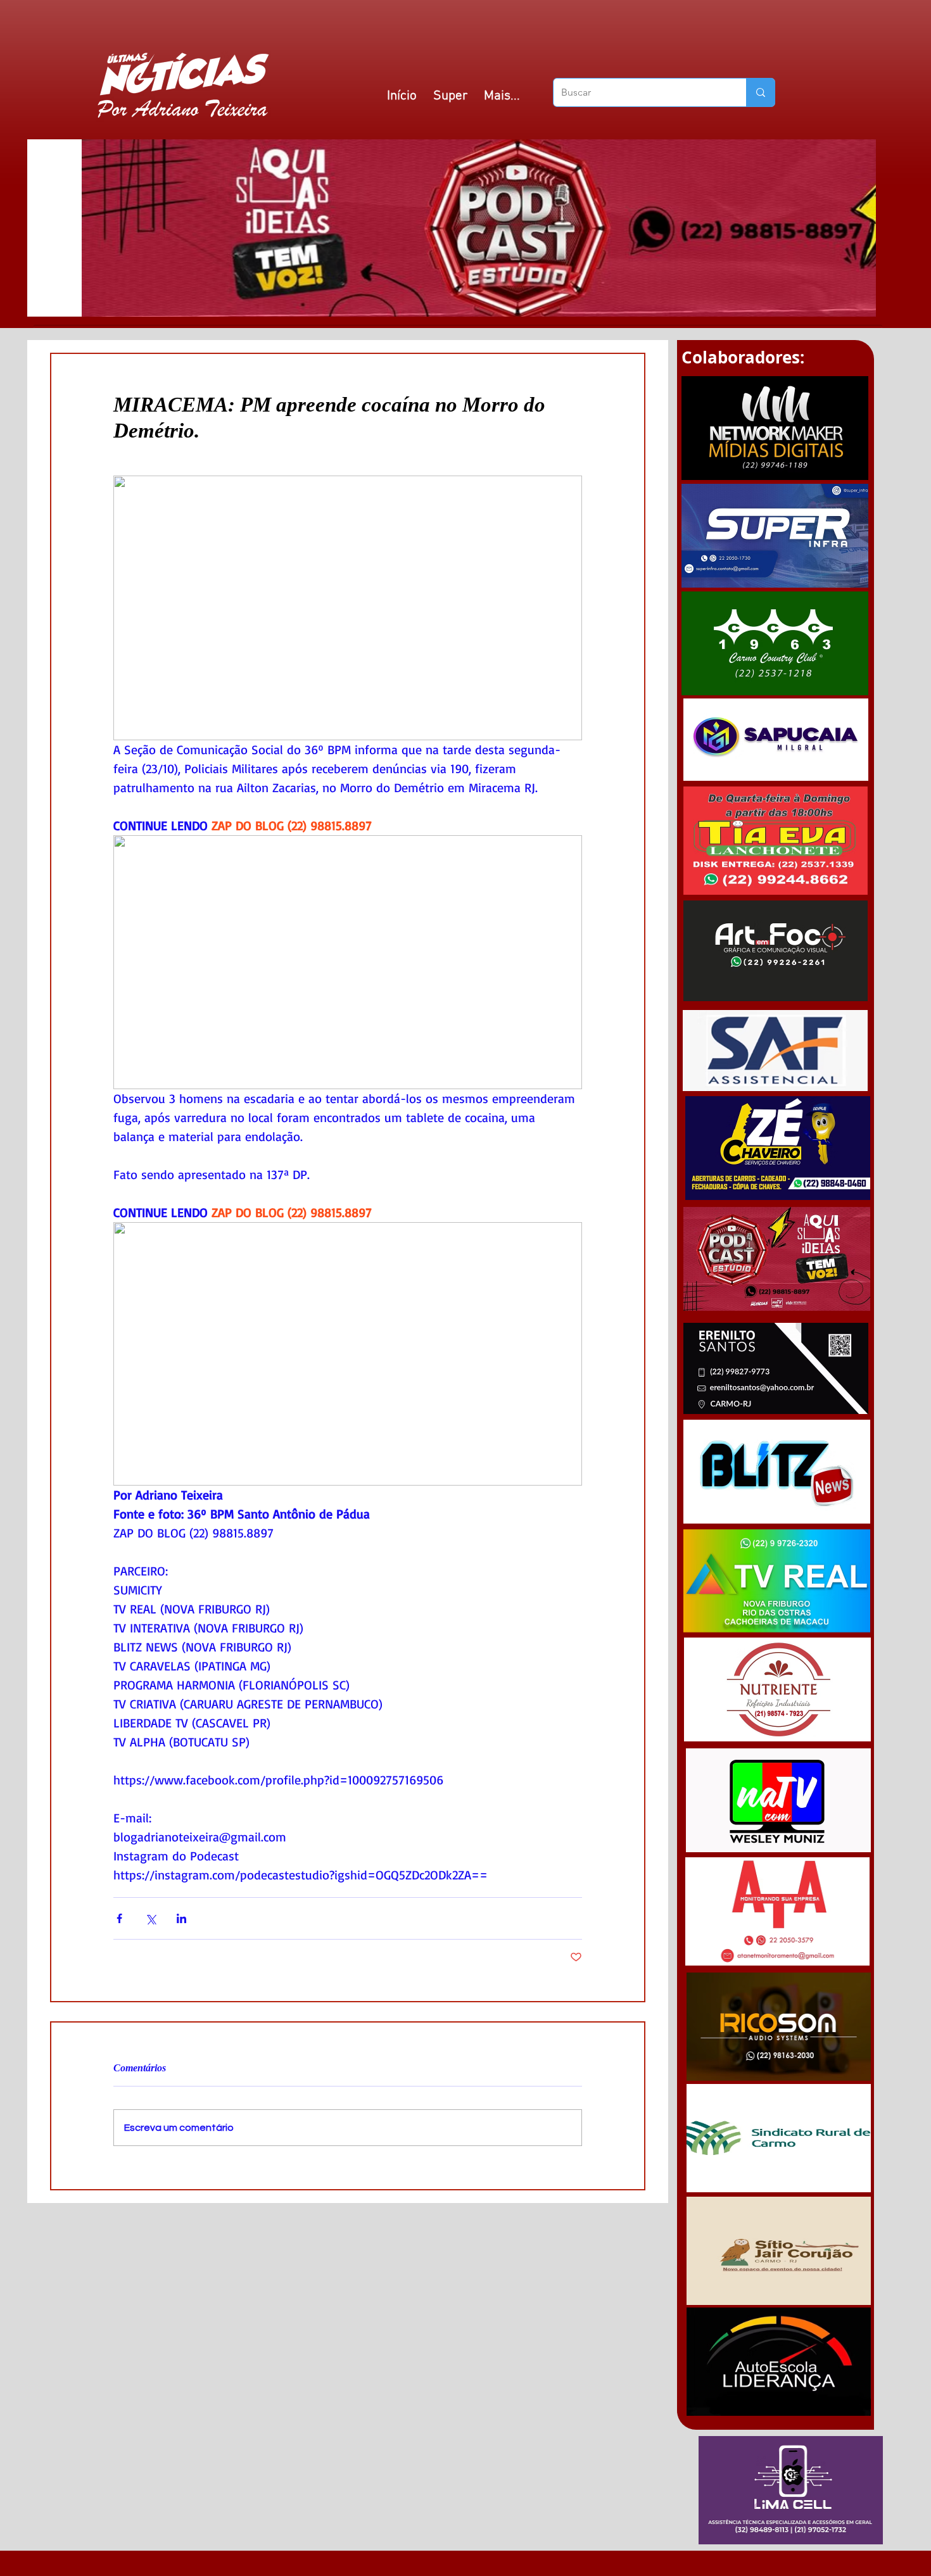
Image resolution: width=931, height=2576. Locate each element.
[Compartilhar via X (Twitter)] (150, 1918)
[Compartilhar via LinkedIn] (181, 1918)
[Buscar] (760, 92)
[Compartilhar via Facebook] (119, 1918)
